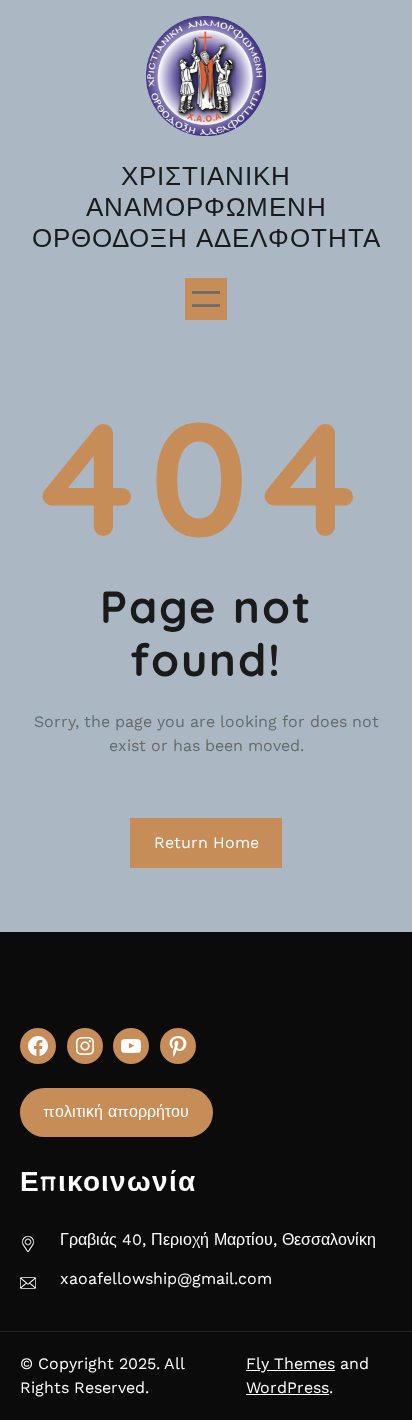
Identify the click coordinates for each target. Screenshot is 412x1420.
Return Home (206, 842)
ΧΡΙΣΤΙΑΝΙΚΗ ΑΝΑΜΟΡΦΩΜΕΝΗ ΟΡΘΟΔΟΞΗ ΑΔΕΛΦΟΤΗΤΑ (206, 206)
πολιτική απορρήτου (116, 1111)
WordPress (287, 1387)
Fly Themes (290, 1363)
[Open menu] (206, 299)
